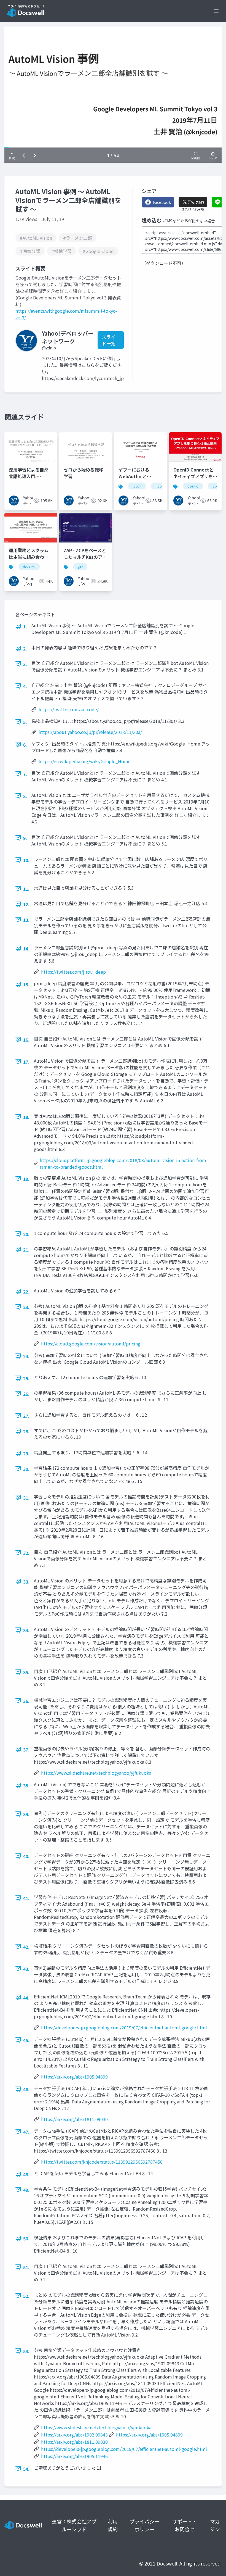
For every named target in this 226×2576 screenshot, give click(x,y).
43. (26, 1969)
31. (26, 1498)
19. (26, 1179)
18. (26, 1117)
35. (26, 1672)
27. (26, 1416)
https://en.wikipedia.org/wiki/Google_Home (85, 761)
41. (26, 1898)
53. (26, 2351)
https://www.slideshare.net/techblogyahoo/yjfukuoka (96, 1773)
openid (193, 486)
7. (25, 774)
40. (26, 1856)
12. (26, 904)
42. (26, 1947)
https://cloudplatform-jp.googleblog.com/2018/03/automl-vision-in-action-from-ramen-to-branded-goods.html (124, 1163)
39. (26, 1814)
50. (26, 2238)
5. (25, 722)
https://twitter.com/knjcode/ (69, 709)
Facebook (162, 202)
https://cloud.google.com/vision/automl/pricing (91, 1344)
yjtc (80, 567)
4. (25, 686)
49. (26, 2190)
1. (25, 626)
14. (26, 949)
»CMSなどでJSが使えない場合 (189, 221)
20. (26, 1234)
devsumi (29, 567)
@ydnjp (49, 348)
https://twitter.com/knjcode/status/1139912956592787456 (102, 2162)
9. (25, 838)
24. (26, 1356)
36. (26, 1701)
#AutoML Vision (36, 238)
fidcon (160, 486)
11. (26, 889)
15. (26, 984)
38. (26, 1785)
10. (26, 860)
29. (26, 1453)
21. (26, 1250)
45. (26, 2040)
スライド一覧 (109, 340)
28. (26, 1431)
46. (26, 2089)
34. (26, 1630)
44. (26, 1998)
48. (26, 2174)
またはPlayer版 (193, 209)
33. (26, 1582)
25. (26, 1378)
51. (26, 2267)
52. (26, 2296)
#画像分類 (30, 251)
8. (25, 796)
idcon (137, 486)
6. (25, 745)
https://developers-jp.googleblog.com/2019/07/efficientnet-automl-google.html (124, 2027)
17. (26, 1062)
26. (26, 1394)
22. (26, 1292)
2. (25, 649)
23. (26, 1307)
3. (25, 664)
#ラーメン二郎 (78, 238)
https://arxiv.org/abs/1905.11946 (74, 2456)
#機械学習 (61, 251)
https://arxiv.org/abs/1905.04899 (74, 2077)
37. (26, 1750)
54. (26, 2469)
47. (26, 2132)
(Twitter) (196, 202)
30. (26, 1469)
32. (26, 1553)
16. (26, 1040)
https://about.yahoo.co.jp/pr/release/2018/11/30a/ (90, 732)
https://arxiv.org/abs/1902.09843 (74, 2435)
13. (26, 920)
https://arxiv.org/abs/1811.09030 (74, 2119)
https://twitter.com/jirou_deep (73, 972)
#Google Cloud (98, 251)
